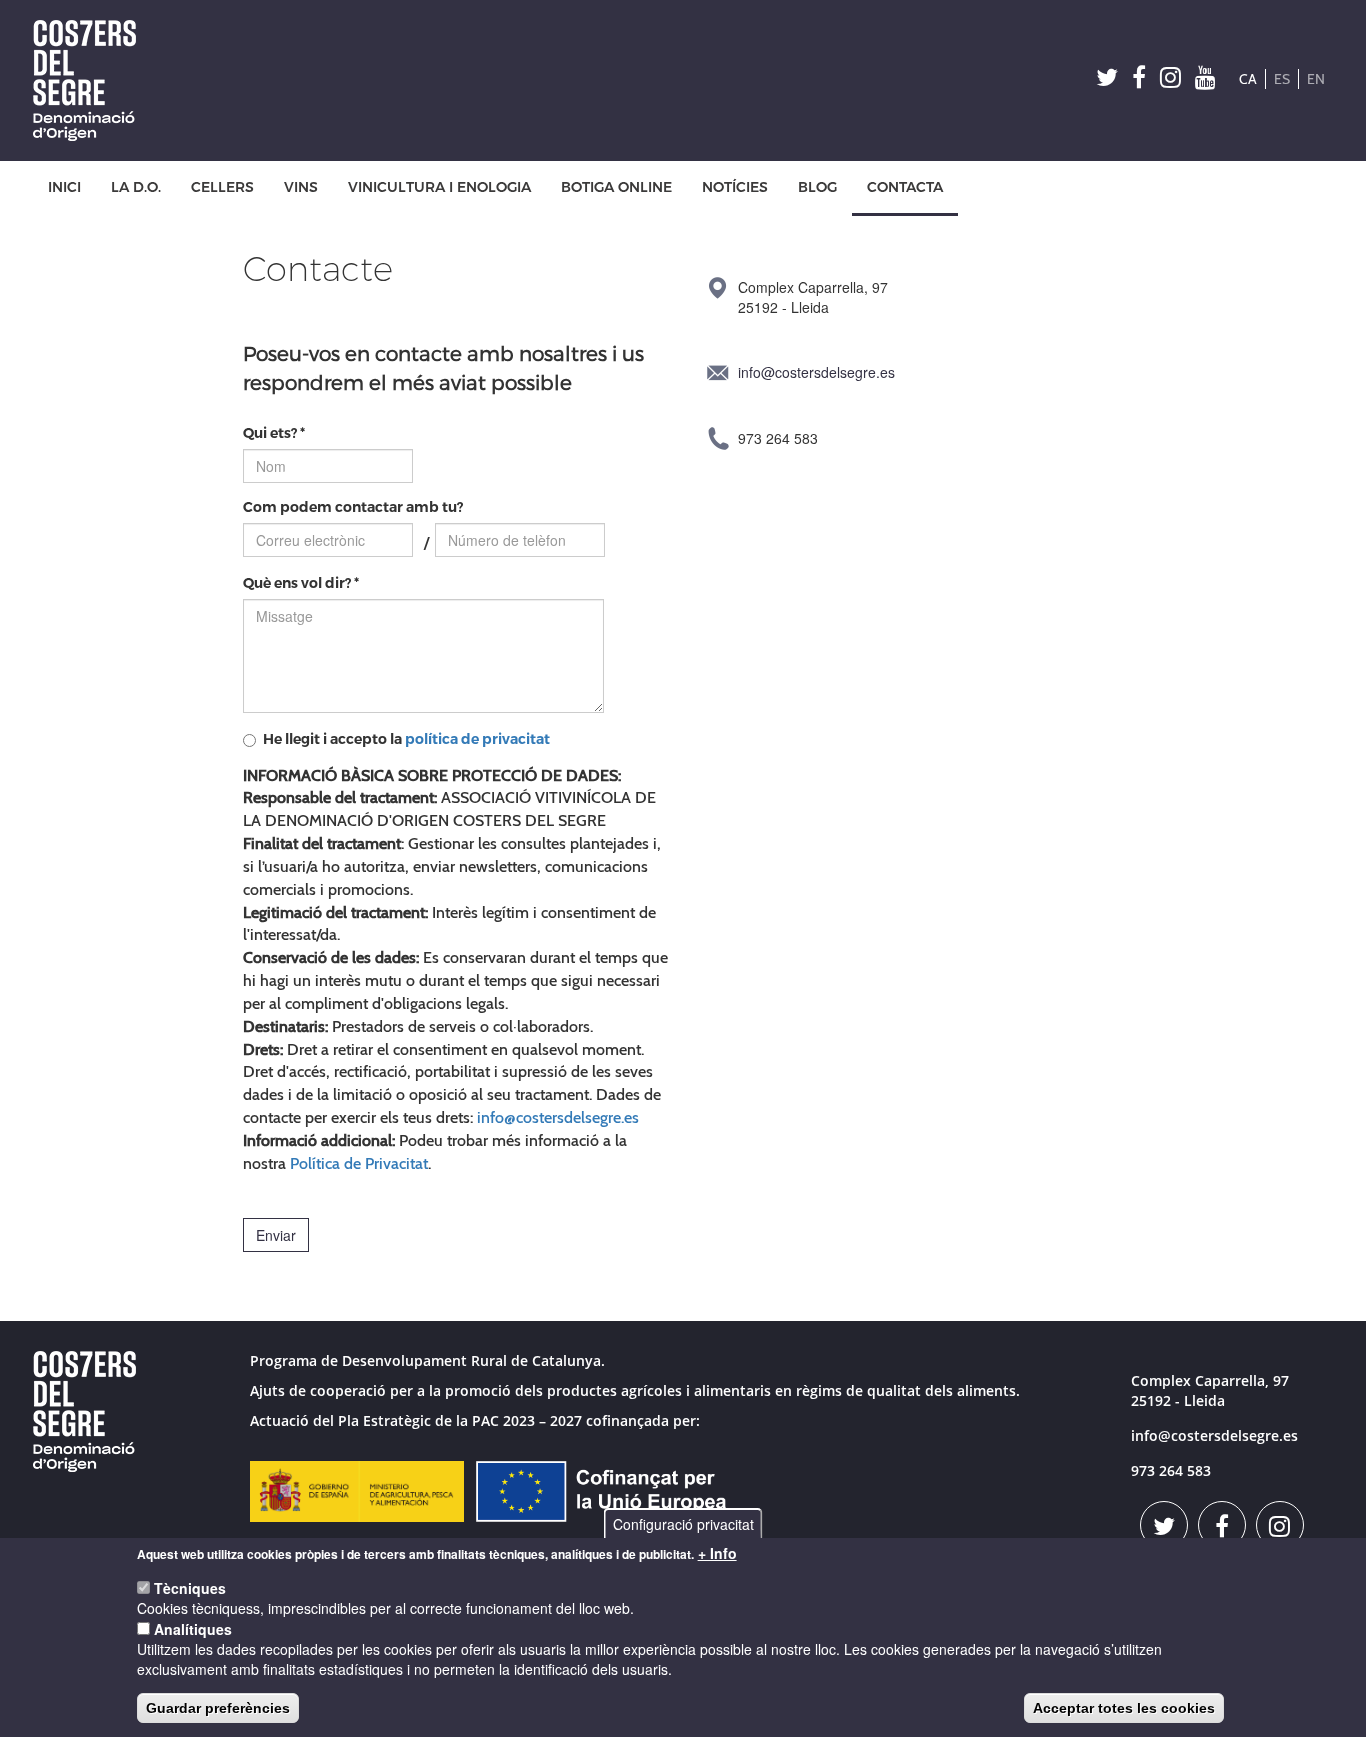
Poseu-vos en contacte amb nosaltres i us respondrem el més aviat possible (443, 367)
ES (1282, 79)
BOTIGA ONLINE (616, 187)
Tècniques (190, 1588)
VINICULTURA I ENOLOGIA (439, 187)
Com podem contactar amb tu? (353, 507)
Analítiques (193, 1629)
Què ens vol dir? (301, 583)
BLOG (817, 187)
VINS (301, 187)
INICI (64, 187)
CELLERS (222, 187)
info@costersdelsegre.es (558, 1117)
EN (1316, 79)
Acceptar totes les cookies (1124, 1708)
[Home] (92, 80)
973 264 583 (1171, 1470)
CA (1248, 79)
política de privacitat (477, 739)
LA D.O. (136, 187)
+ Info (717, 1553)
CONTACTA (905, 187)
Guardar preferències (218, 1708)
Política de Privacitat (359, 1163)
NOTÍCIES (735, 187)
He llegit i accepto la (406, 739)
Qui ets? (274, 433)
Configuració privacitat (683, 1524)
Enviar (276, 1235)
